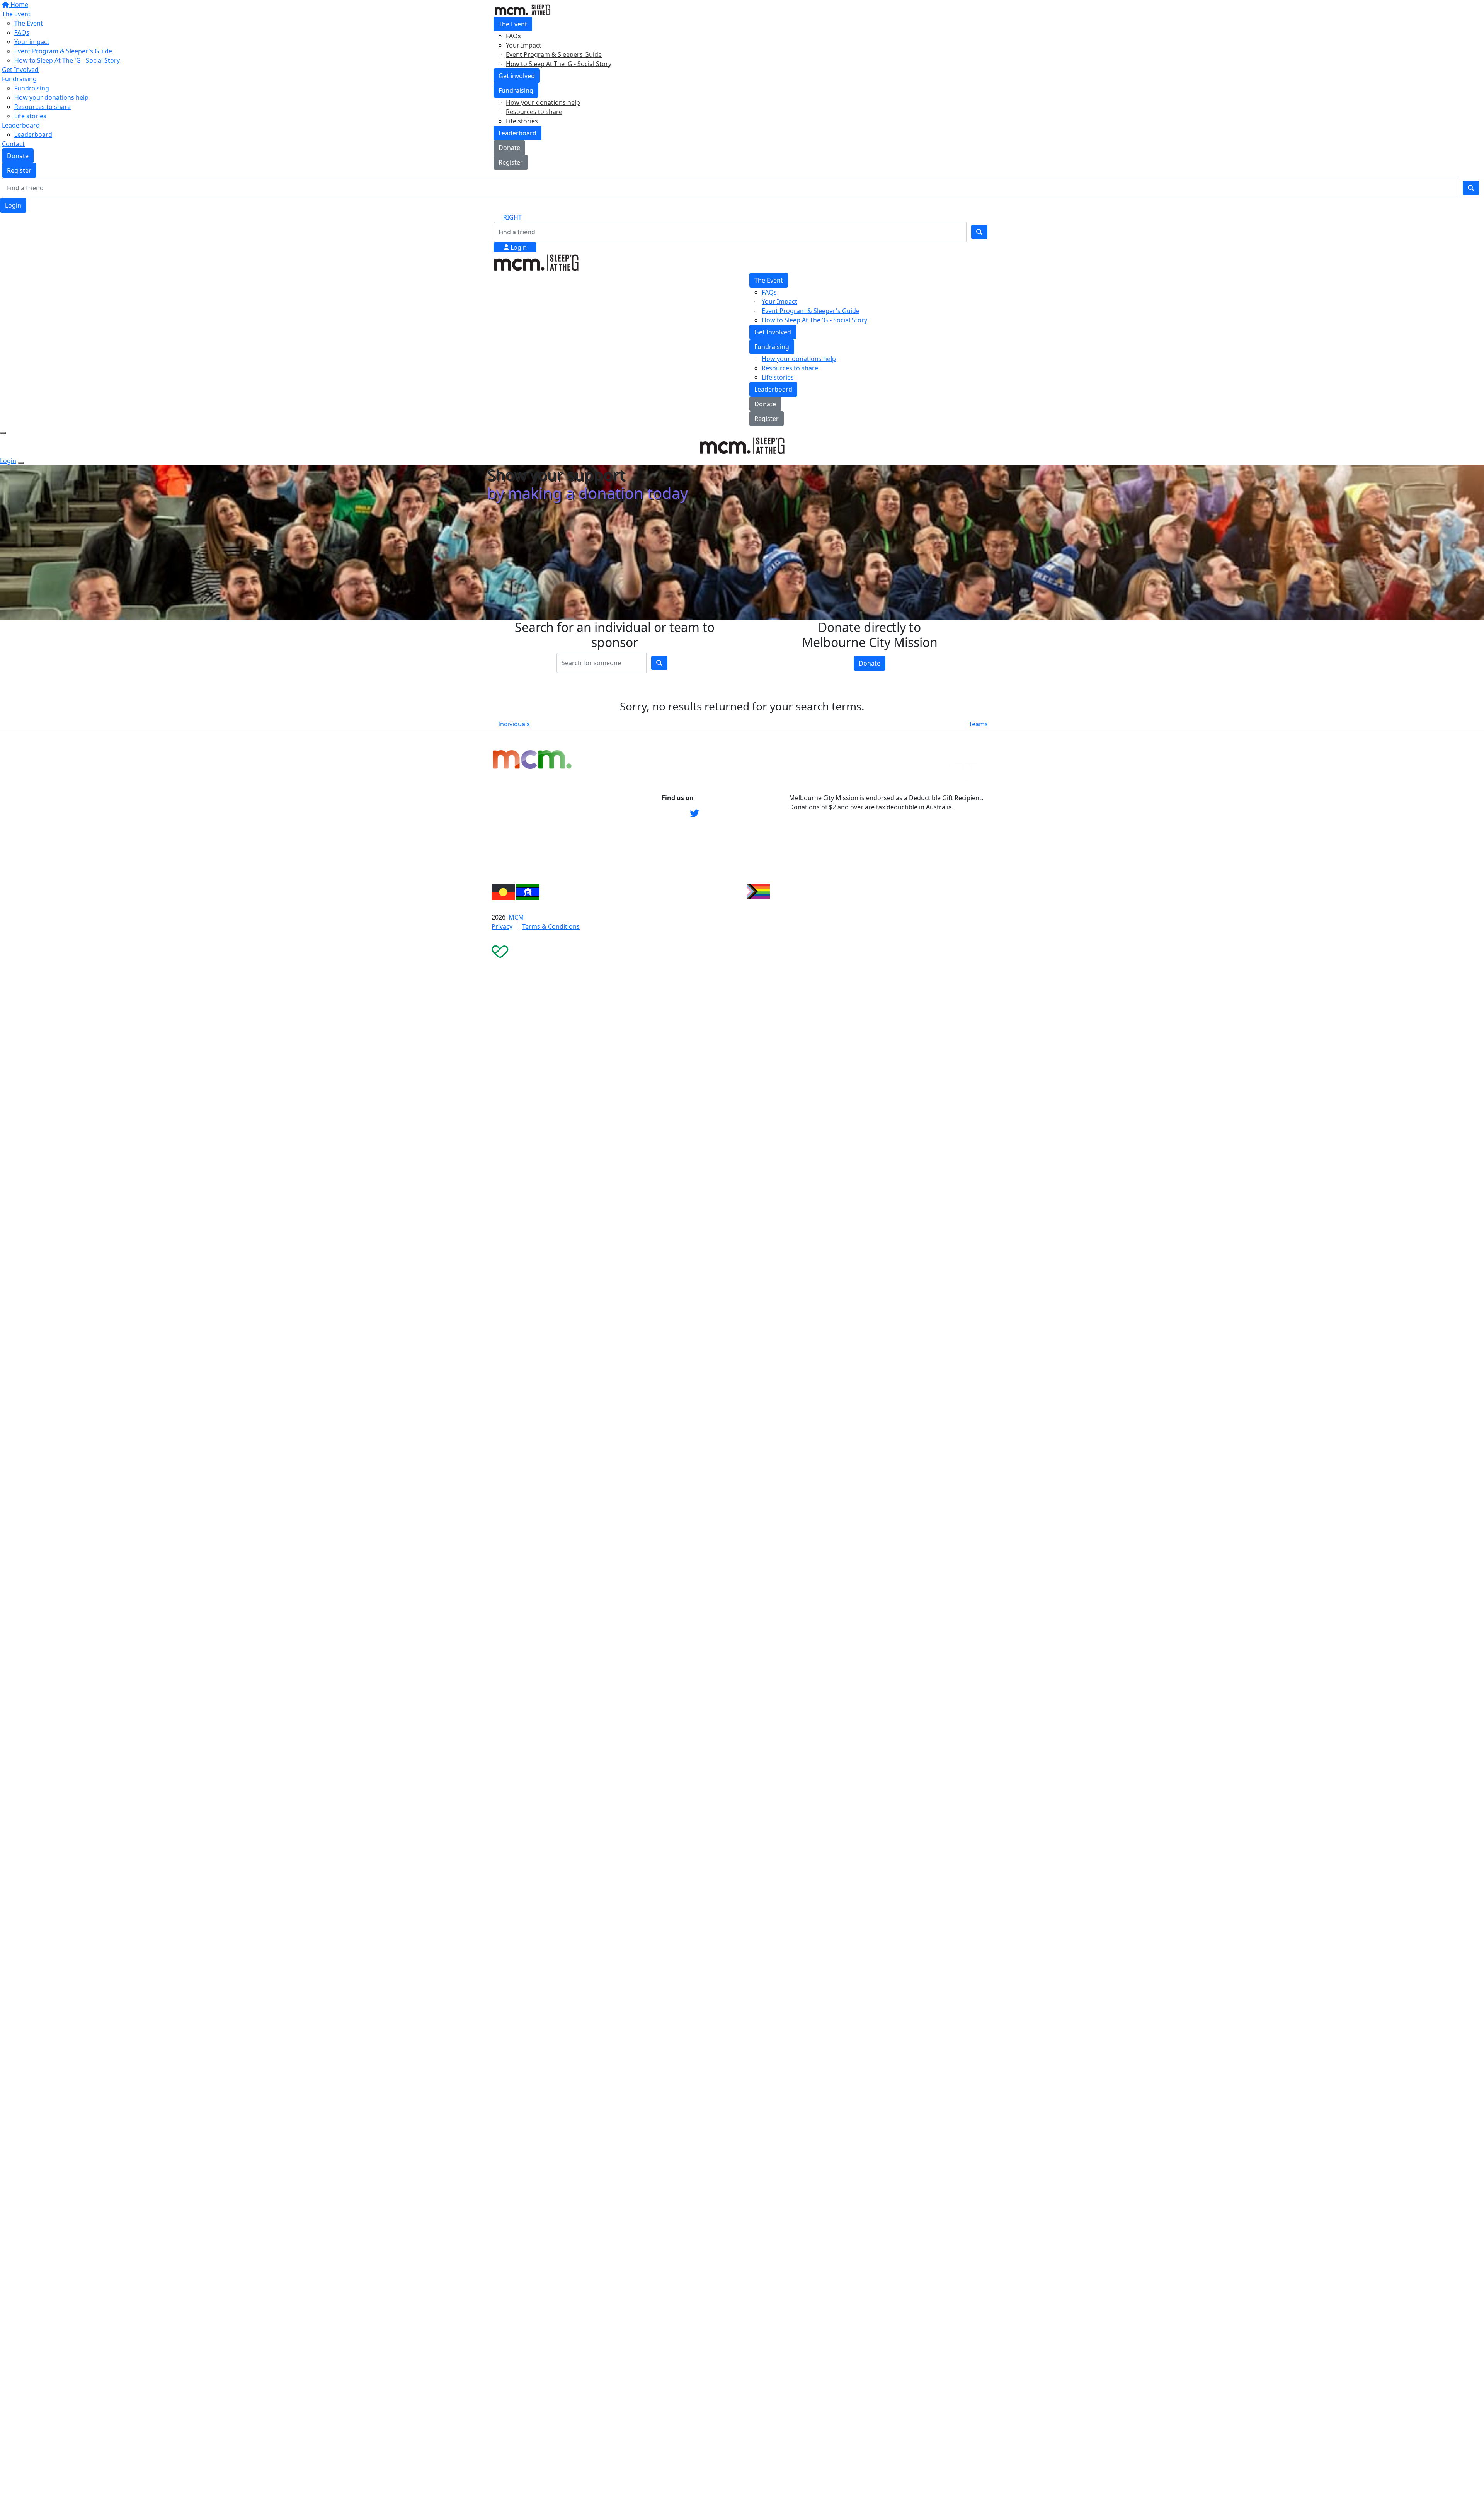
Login (13, 205)
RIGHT (512, 217)
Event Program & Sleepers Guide (554, 54)
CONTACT (591, 813)
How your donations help (543, 102)
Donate (509, 148)
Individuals (514, 724)
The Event (513, 24)
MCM (516, 917)
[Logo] (522, 9)
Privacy (502, 926)
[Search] (1471, 188)
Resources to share (534, 112)
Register (511, 162)
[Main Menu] (3, 433)
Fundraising (516, 90)
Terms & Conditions (551, 926)
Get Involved (773, 332)
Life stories (522, 121)
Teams (978, 724)
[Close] (21, 463)
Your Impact (524, 45)
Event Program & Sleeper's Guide (811, 311)
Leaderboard (517, 133)
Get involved (517, 76)
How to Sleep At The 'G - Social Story (559, 64)
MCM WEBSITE (598, 798)
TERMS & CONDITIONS (611, 829)
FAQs (513, 36)
